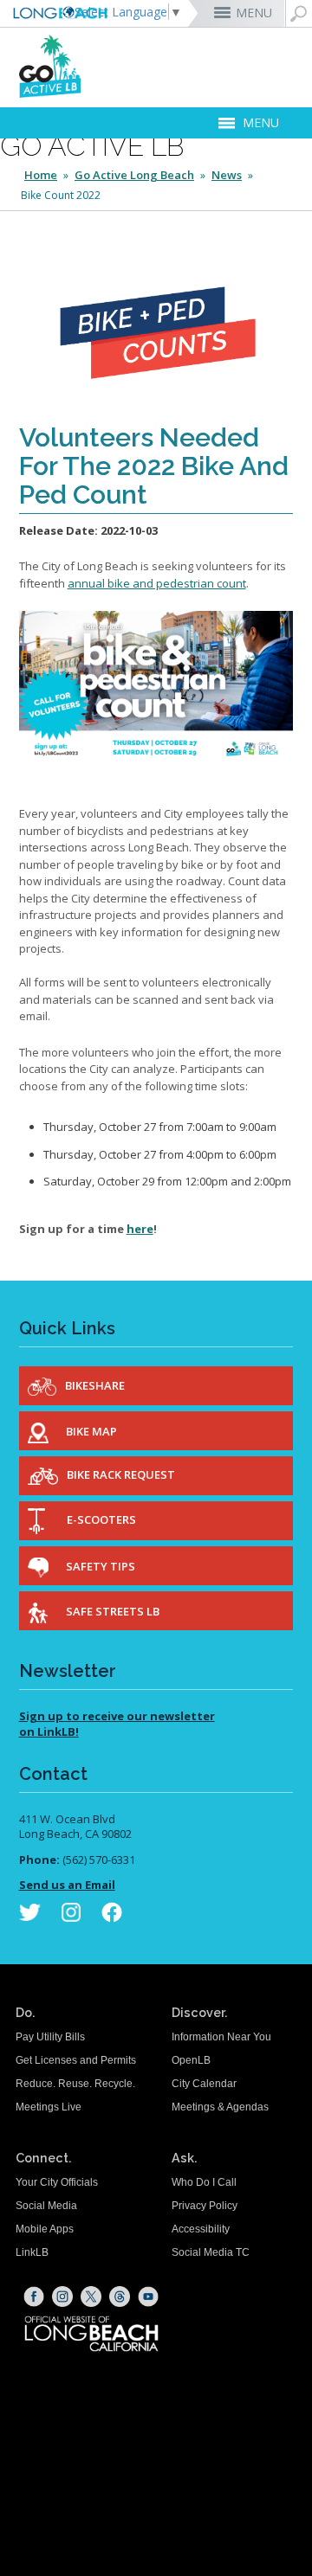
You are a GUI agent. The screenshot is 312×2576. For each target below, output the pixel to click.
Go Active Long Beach (134, 175)
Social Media (46, 2206)
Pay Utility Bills (50, 2037)
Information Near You (221, 2037)
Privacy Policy (205, 2206)
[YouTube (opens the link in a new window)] (148, 2297)
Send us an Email (67, 1885)
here (140, 1229)
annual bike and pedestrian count (157, 583)
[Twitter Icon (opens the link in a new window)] (30, 1916)
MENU (254, 13)
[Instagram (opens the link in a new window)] (62, 2297)
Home (41, 175)
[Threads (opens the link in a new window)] (120, 2297)
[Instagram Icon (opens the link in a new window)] (71, 1916)
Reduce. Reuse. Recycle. (75, 2084)
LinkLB (32, 2252)
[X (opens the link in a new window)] (91, 2297)
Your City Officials (57, 2182)
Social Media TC (211, 2252)
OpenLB (191, 2060)
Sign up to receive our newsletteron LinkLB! (117, 1724)
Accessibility (201, 2229)
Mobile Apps (45, 2229)
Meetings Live (49, 2107)
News (227, 175)
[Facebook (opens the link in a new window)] (34, 2297)
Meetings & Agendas (220, 2107)
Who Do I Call (204, 2182)
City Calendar (204, 2084)
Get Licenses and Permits (76, 2060)
